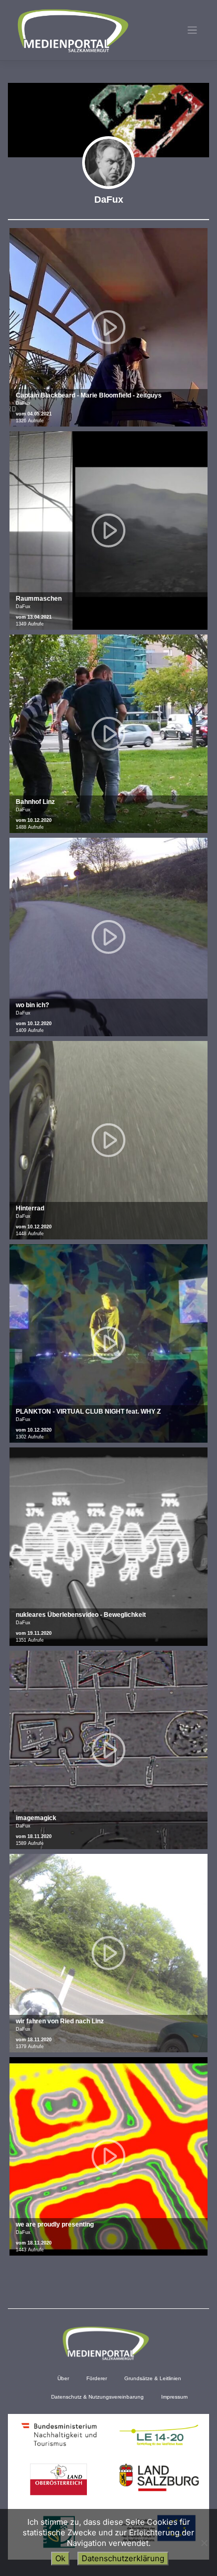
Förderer (97, 2378)
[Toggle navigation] (193, 30)
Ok (60, 2558)
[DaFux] (108, 163)
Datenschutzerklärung (123, 2558)
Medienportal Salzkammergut (72, 31)
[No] (204, 2543)
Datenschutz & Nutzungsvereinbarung (97, 2397)
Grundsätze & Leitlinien (153, 2378)
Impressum (174, 2397)
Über (63, 2378)
